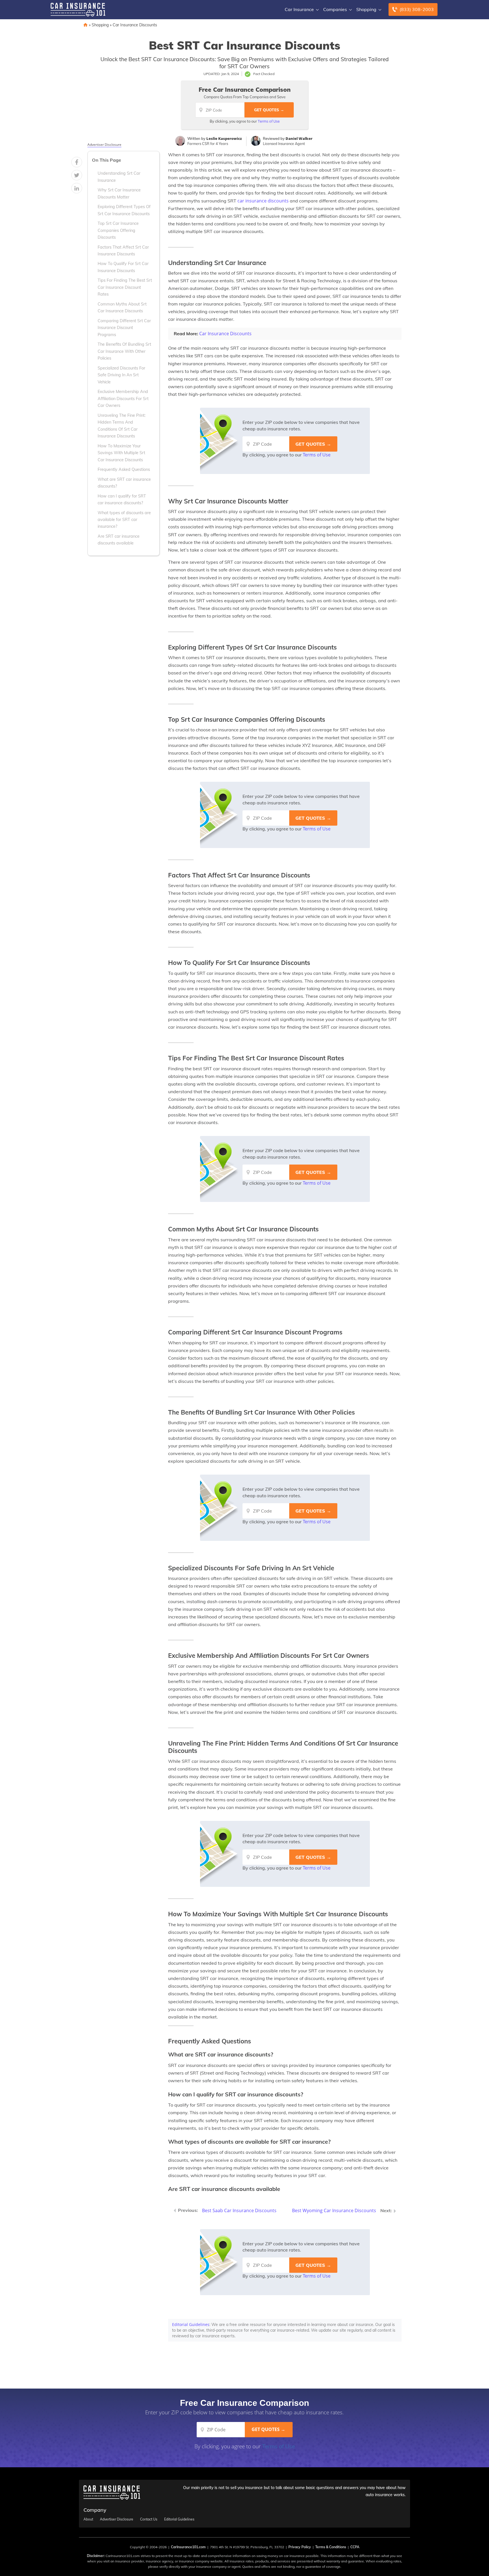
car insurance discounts (263, 201)
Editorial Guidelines (191, 2324)
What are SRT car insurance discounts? (124, 483)
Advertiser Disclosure (104, 145)
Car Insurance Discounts (135, 25)
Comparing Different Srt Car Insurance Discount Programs (124, 328)
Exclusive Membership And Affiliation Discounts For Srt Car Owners (123, 399)
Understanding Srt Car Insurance (119, 177)
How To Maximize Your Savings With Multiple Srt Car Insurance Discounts (121, 453)
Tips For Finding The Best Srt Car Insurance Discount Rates (125, 287)
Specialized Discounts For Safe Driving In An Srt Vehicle (121, 375)
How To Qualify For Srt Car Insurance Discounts (123, 267)
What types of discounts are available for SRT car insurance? (124, 520)
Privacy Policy (300, 2547)
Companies (335, 9)
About (88, 2519)
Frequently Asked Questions (124, 469)
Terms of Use (269, 121)
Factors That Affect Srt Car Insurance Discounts (123, 251)
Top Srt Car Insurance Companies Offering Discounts (118, 230)
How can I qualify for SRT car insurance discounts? (122, 499)
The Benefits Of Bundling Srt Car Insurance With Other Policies (124, 351)
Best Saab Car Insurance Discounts (239, 2210)
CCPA (355, 2547)
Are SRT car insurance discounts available (119, 540)
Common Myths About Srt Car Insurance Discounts (122, 307)
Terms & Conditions (331, 2547)
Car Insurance (299, 9)
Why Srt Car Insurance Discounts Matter (119, 193)
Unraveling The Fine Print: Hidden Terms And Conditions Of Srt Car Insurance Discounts (122, 426)
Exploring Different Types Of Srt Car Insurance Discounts (124, 210)
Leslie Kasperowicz (224, 138)
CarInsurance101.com (188, 2547)
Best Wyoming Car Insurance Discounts (334, 2210)
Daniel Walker (299, 138)
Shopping (366, 9)
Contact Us (149, 2519)
